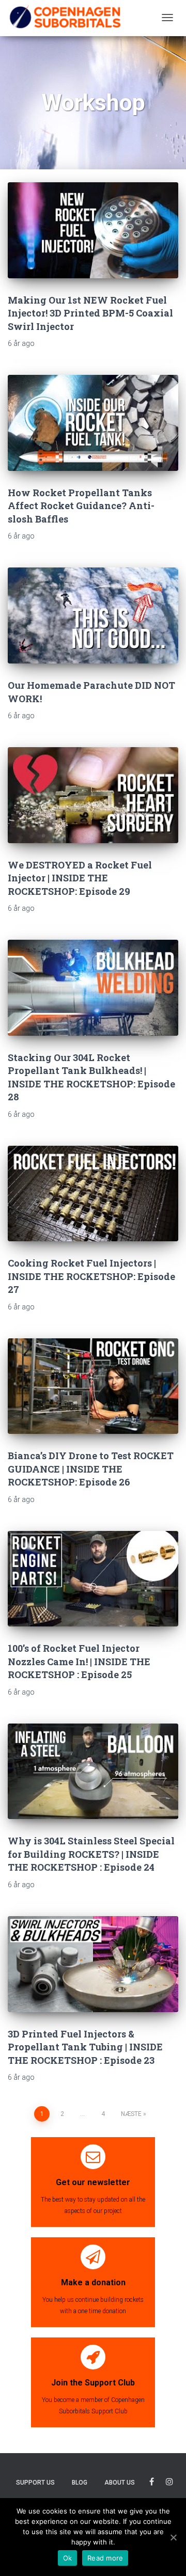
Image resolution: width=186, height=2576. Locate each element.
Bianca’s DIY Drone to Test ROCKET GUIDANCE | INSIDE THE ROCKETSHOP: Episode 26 (91, 1469)
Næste (131, 2114)
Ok (68, 2558)
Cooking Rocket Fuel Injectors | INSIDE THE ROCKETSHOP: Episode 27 (91, 1276)
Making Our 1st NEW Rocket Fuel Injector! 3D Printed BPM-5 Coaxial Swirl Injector (90, 313)
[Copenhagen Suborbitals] (65, 18)
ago (21, 343)
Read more (105, 2558)
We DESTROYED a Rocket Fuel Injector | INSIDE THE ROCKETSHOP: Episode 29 (80, 878)
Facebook (152, 2483)
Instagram (169, 2483)
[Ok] (173, 2537)
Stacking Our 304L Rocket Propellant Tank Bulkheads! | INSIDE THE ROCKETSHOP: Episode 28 (91, 1077)
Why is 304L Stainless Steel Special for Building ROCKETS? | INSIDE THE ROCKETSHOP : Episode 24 (91, 1854)
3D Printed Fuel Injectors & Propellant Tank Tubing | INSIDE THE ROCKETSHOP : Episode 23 (85, 2047)
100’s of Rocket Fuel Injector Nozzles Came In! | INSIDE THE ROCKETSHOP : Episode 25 (79, 1661)
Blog (80, 2483)
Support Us (35, 2483)
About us (120, 2483)
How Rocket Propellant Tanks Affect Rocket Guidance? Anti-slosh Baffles (81, 506)
